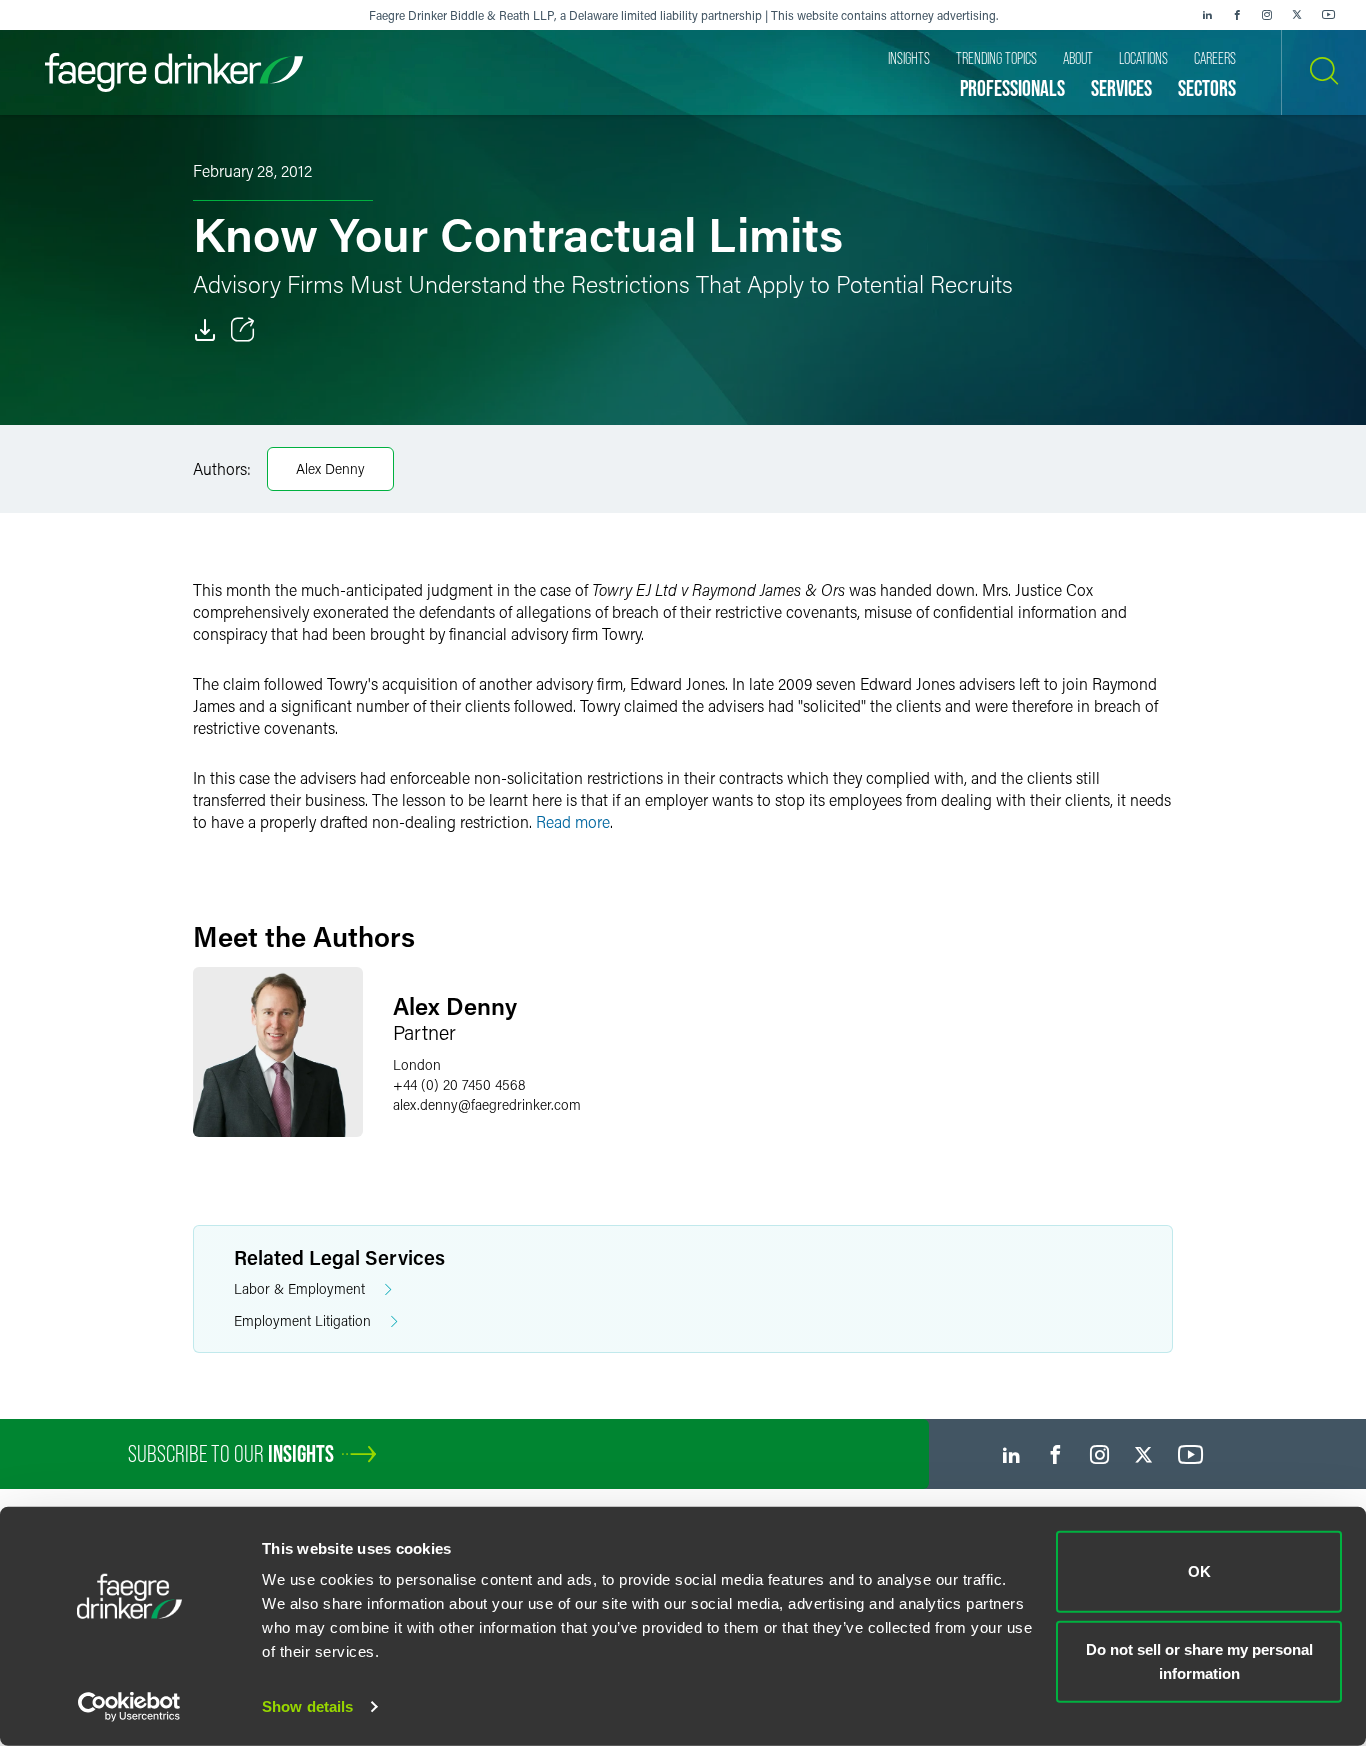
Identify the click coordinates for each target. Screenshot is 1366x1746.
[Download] (205, 330)
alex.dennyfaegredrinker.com (487, 1104)
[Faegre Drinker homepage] (174, 72)
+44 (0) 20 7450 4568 (459, 1084)
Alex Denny (330, 468)
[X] (1297, 15)
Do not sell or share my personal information (1199, 1660)
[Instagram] (1267, 15)
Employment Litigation (302, 1320)
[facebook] (1237, 15)
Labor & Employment (299, 1288)
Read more (573, 821)
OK (1199, 1571)
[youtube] (1329, 15)
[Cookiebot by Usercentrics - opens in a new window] (129, 1707)
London (417, 1064)
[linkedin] (1207, 15)
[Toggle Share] (243, 330)
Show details (307, 1706)
